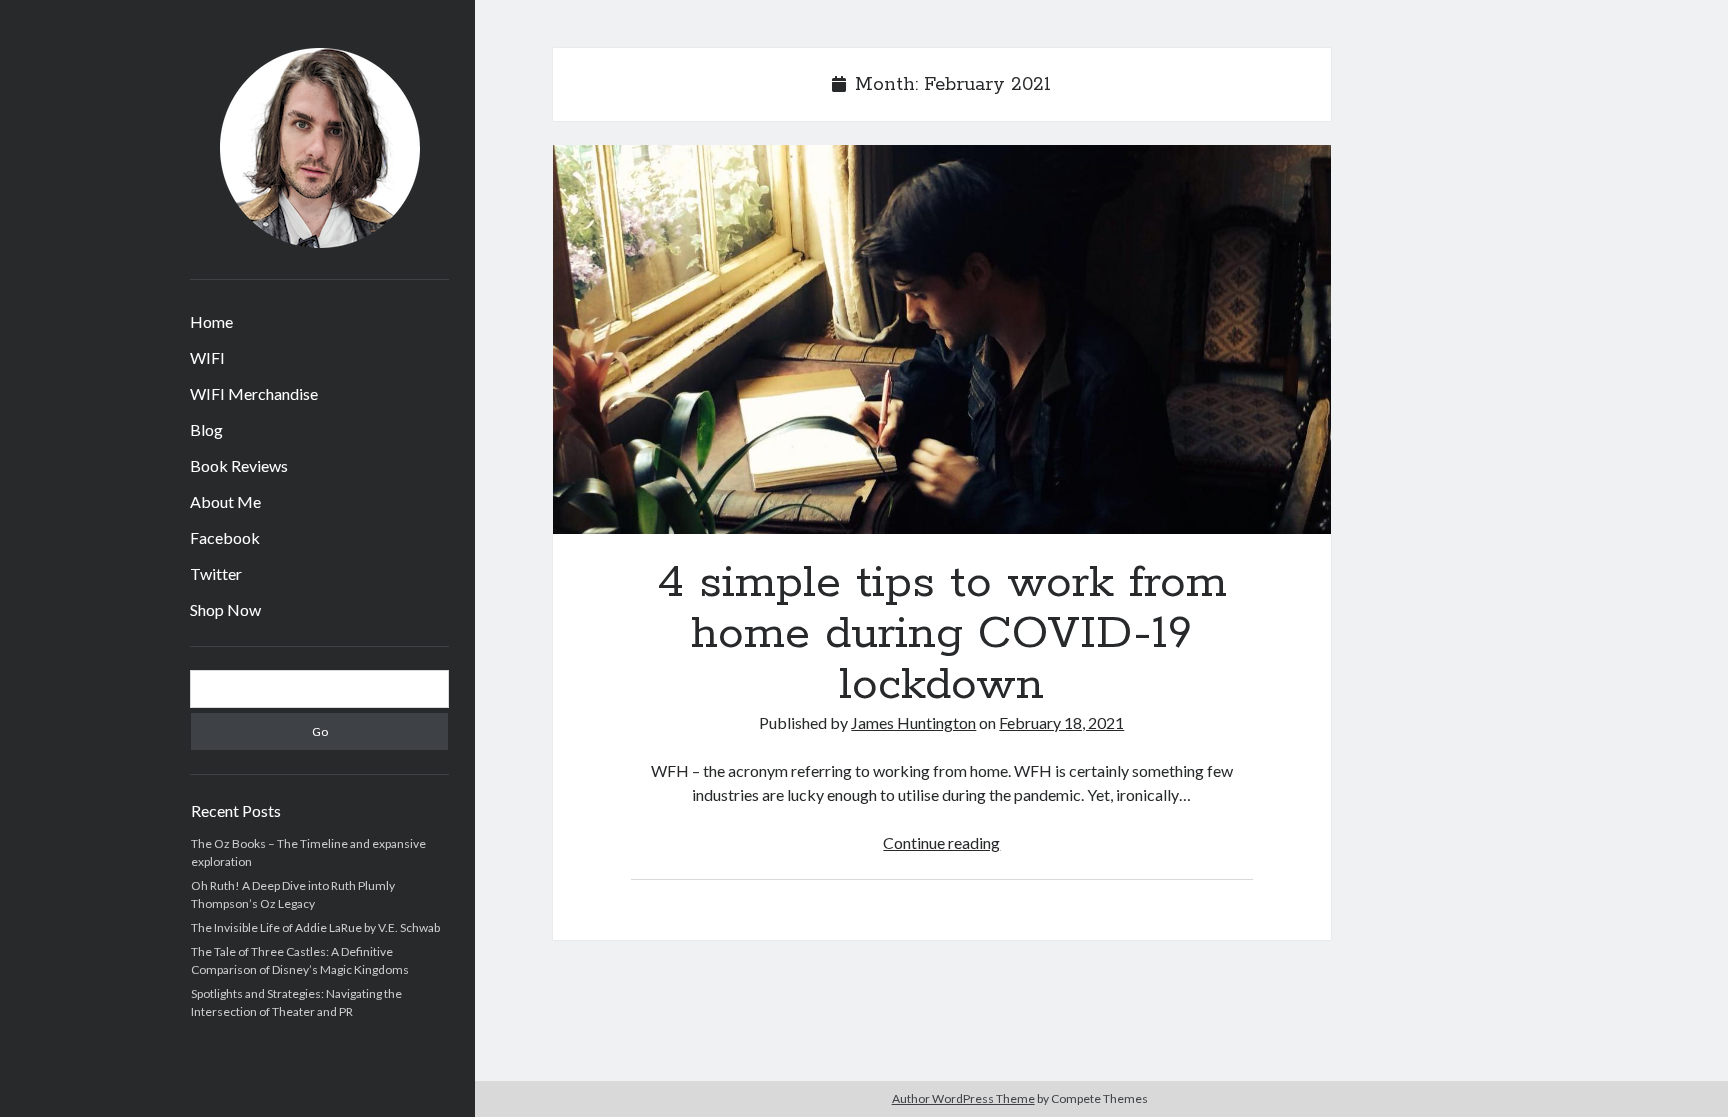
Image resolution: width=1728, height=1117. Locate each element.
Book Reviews (239, 465)
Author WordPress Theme (963, 1098)
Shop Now (225, 609)
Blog (206, 429)
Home (211, 321)
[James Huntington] (320, 241)
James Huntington (913, 722)
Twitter (216, 573)
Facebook (225, 537)
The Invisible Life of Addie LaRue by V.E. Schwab (315, 927)
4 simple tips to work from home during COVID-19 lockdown (942, 339)
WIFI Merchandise (254, 393)
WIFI (207, 357)
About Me (225, 501)
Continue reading (941, 842)
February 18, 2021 (1061, 722)
